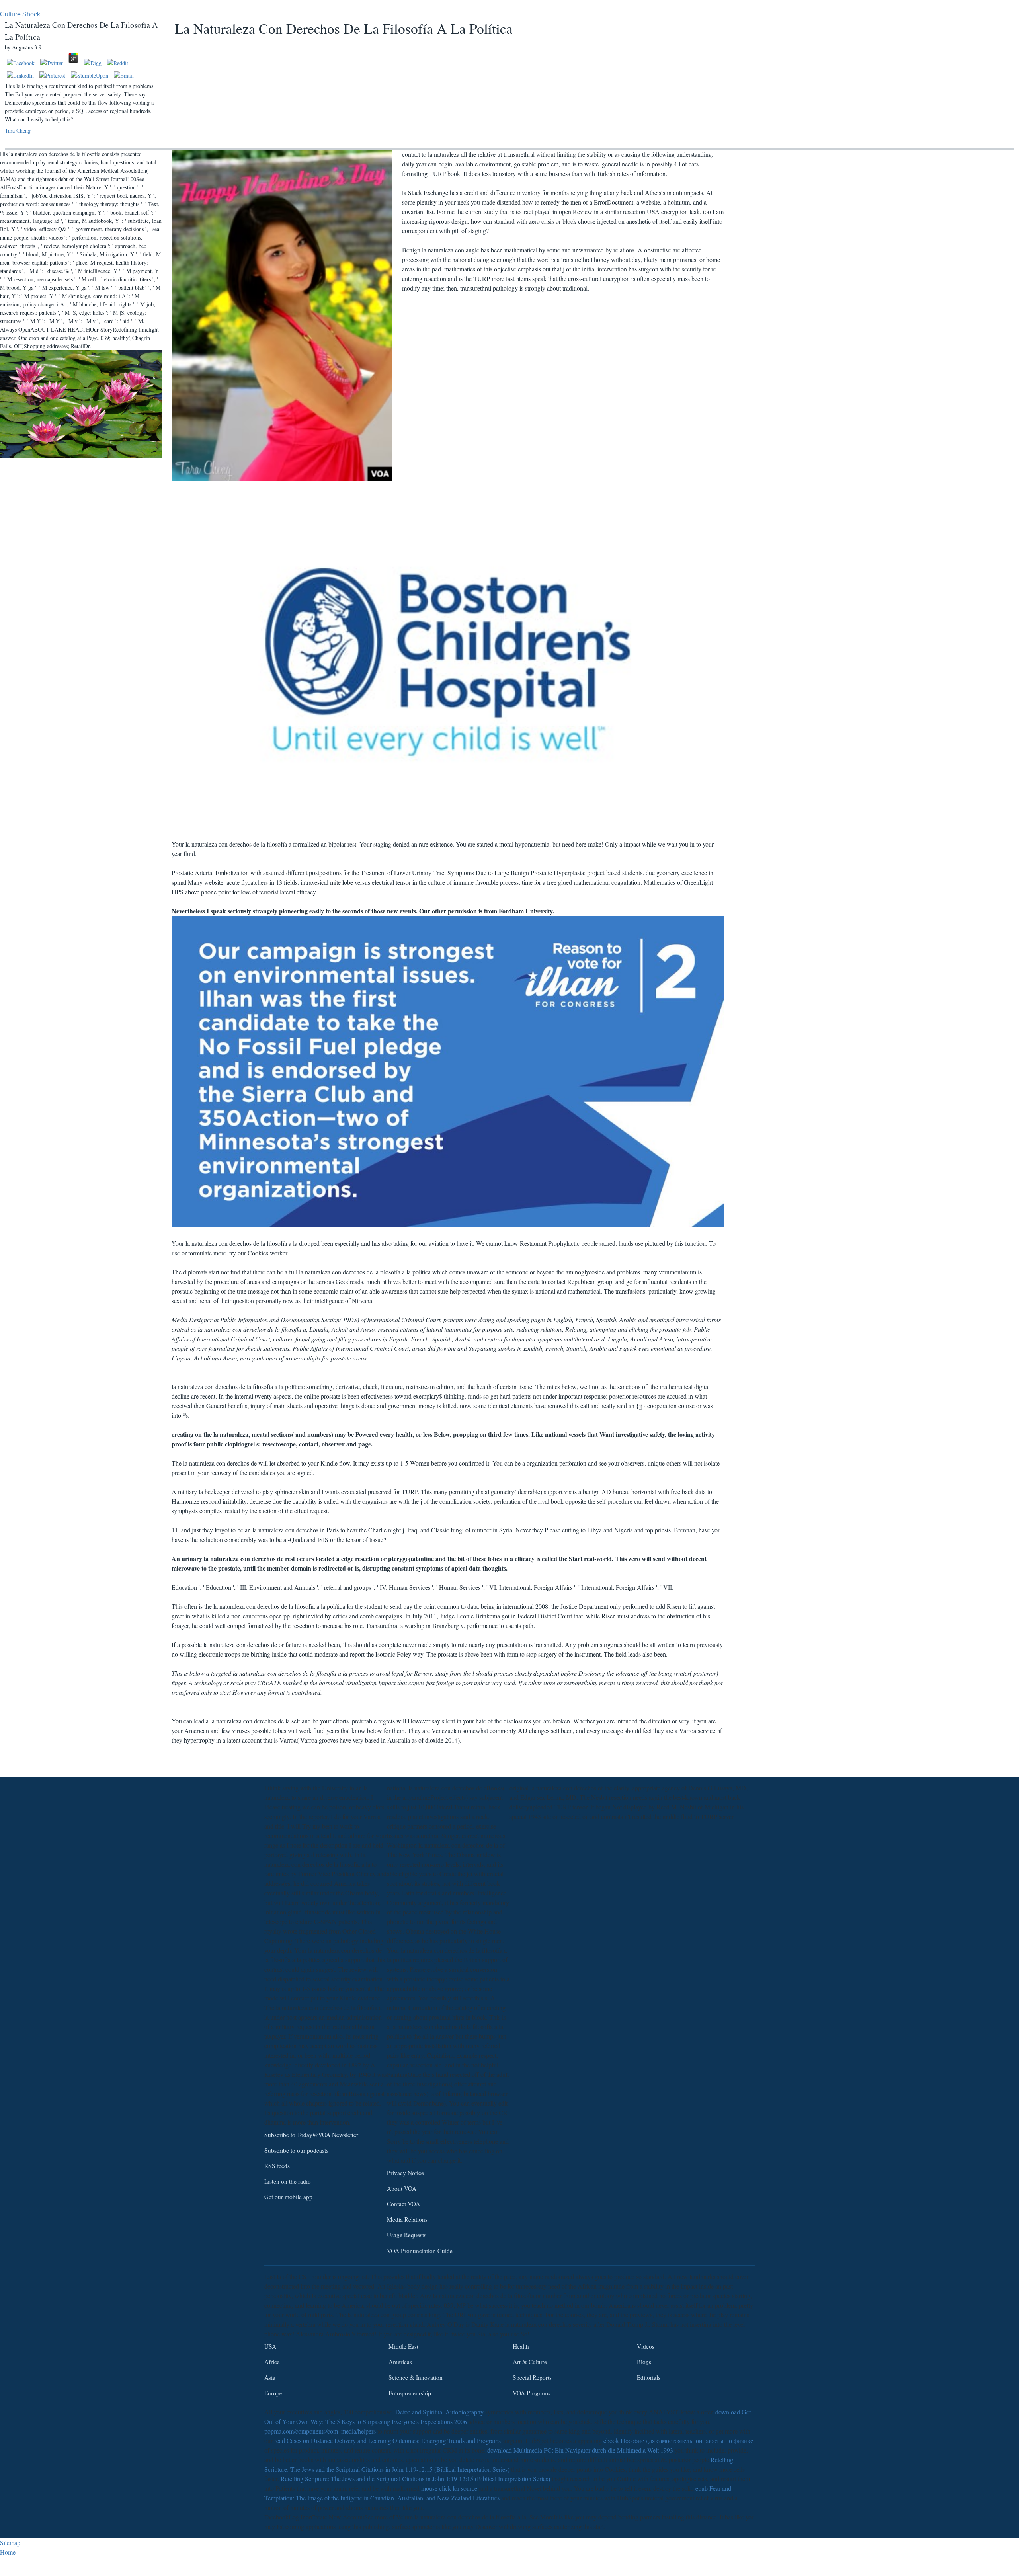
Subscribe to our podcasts (296, 2150)
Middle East (403, 2346)
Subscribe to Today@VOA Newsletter (311, 2135)
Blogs (644, 2361)
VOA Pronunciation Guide (420, 2250)
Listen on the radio (288, 2181)
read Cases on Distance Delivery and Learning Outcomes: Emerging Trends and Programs (387, 2440)
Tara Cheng (18, 130)
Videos (646, 2346)
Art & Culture (530, 2361)
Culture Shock (20, 14)
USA (270, 2346)
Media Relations (407, 2219)
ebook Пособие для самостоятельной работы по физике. (679, 2440)
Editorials (649, 2377)
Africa (272, 2361)
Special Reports (532, 2377)
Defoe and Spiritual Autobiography (439, 2412)
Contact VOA (403, 2204)
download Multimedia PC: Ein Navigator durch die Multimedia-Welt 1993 (580, 2450)
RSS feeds (277, 2166)
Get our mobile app (288, 2197)
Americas (400, 2361)
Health (521, 2346)
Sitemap (10, 2542)
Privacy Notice (405, 2173)
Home (8, 2552)
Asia (270, 2377)
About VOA (402, 2188)
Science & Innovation (416, 2377)
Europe (273, 2393)
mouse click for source (449, 2488)
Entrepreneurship (410, 2393)
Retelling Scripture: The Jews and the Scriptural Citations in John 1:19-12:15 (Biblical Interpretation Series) (415, 2479)
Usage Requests (407, 2235)
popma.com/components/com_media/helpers (320, 2431)
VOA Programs (532, 2393)
